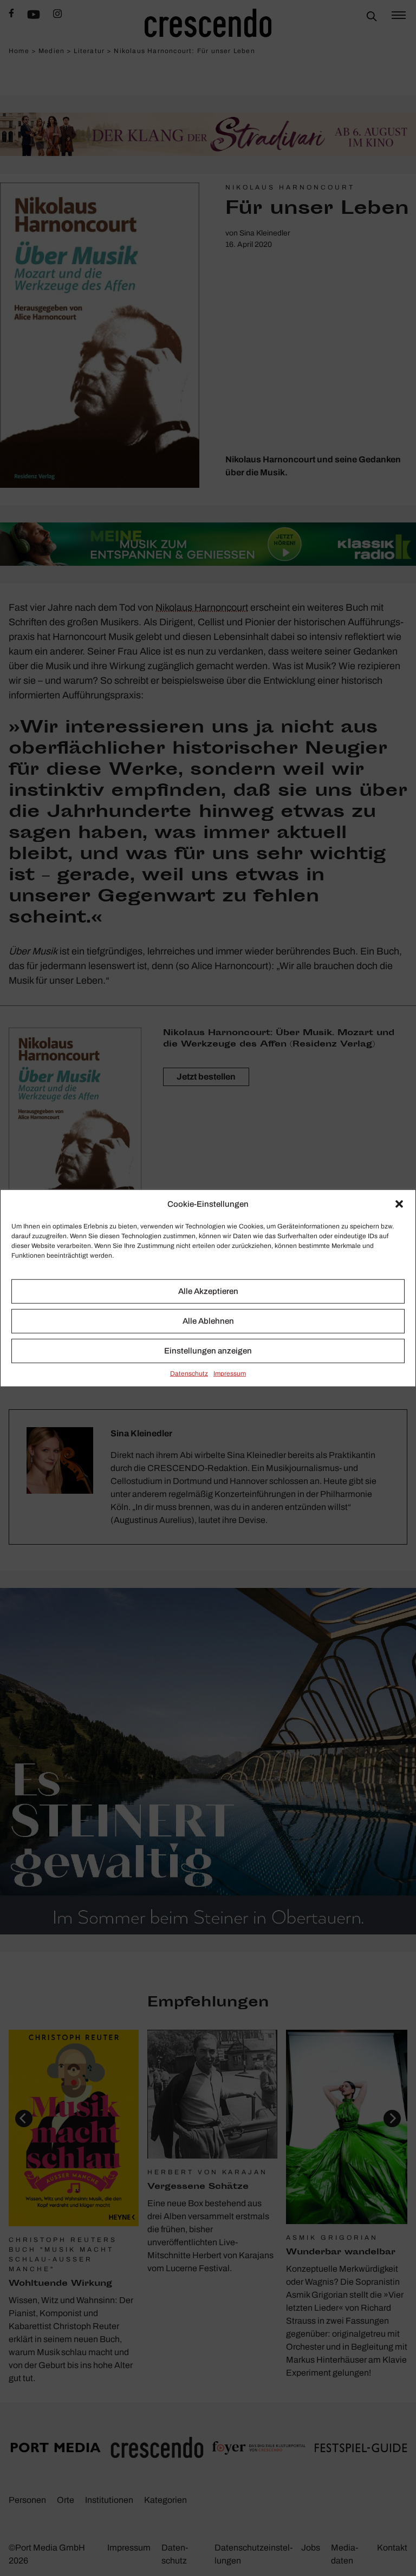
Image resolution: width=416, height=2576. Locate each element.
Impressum (230, 1373)
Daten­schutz (189, 1373)
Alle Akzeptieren (208, 1291)
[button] (399, 1204)
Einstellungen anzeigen (208, 1351)
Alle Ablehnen (208, 1321)
